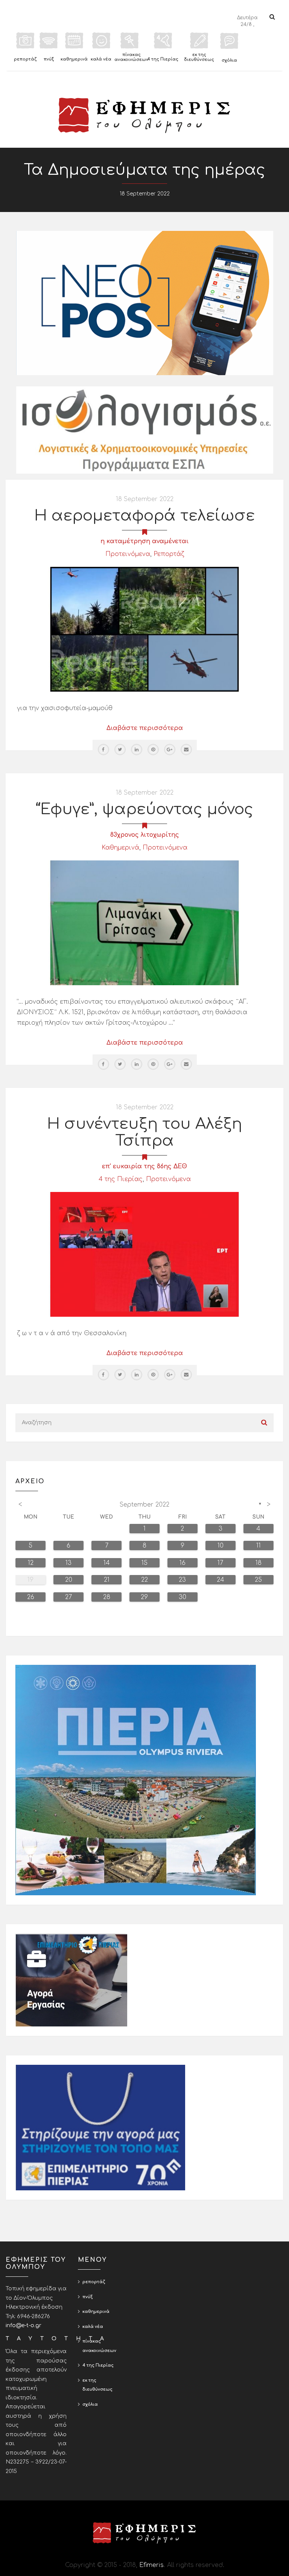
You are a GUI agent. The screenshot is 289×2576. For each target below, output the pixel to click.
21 (107, 1580)
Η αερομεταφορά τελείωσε (144, 516)
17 (220, 1563)
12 (31, 1563)
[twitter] (120, 750)
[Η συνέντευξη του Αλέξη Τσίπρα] (144, 1254)
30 (183, 1597)
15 (144, 1563)
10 (221, 1546)
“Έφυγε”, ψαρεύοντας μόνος (144, 809)
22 (144, 1580)
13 (68, 1563)
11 (259, 1546)
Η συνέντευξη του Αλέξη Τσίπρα (144, 1132)
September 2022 (144, 1505)
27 (68, 1597)
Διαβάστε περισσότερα (145, 728)
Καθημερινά (120, 848)
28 (107, 1597)
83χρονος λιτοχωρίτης (145, 835)
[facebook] (103, 750)
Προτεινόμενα (128, 554)
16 (183, 1563)
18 (259, 1563)
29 (144, 1597)
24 (221, 1580)
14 (107, 1563)
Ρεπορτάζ (169, 554)
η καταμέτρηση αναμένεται (144, 541)
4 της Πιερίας (121, 1179)
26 (31, 1597)
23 (182, 1580)
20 (69, 1580)
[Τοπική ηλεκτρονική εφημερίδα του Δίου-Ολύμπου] (144, 115)
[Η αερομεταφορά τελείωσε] (144, 629)
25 (258, 1580)
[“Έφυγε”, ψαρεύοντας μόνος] (144, 922)
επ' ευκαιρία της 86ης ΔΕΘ (144, 1166)
